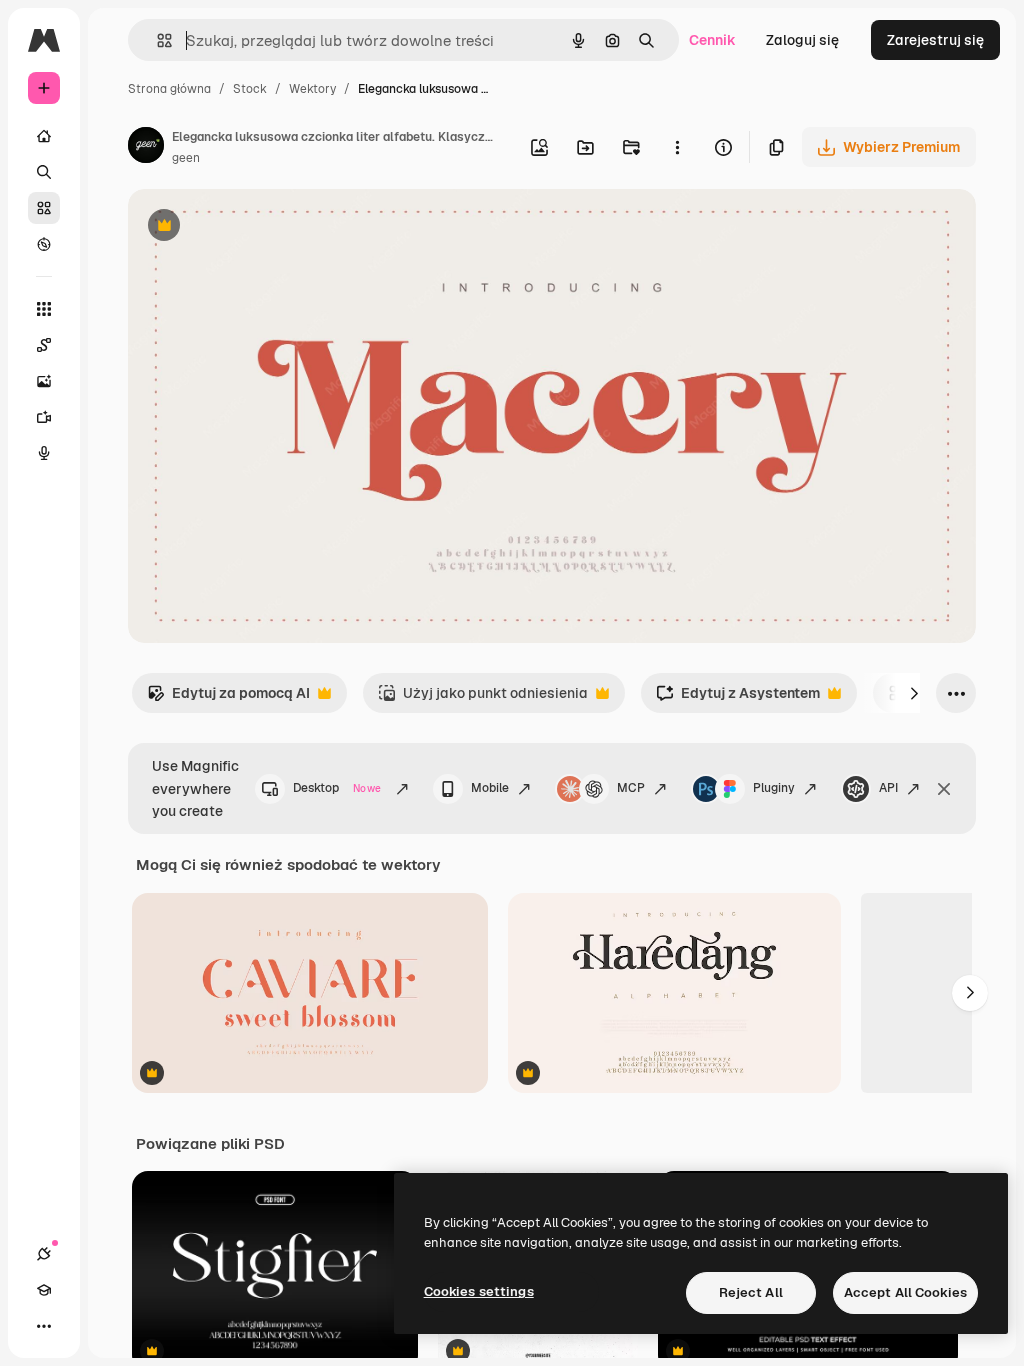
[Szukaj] (44, 172)
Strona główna (169, 89)
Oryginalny (266, 227)
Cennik (712, 40)
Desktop (337, 788)
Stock (250, 89)
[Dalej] (914, 693)
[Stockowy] (44, 208)
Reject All (751, 1292)
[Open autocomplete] (156, 40)
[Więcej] (44, 1326)
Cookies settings (479, 1291)
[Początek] (44, 136)
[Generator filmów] (44, 417)
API (888, 788)
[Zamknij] (944, 789)
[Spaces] (44, 345)
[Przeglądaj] (44, 244)
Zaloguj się (802, 40)
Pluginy (774, 788)
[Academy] (44, 1290)
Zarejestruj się (935, 40)
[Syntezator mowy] (44, 453)
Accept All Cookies (905, 1292)
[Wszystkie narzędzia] (44, 309)
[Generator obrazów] (44, 381)
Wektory (312, 89)
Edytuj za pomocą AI (228, 698)
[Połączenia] (44, 1254)
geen (186, 158)
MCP (631, 788)
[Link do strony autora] (146, 148)
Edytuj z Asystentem (738, 698)
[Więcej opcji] (677, 147)
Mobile (490, 788)
